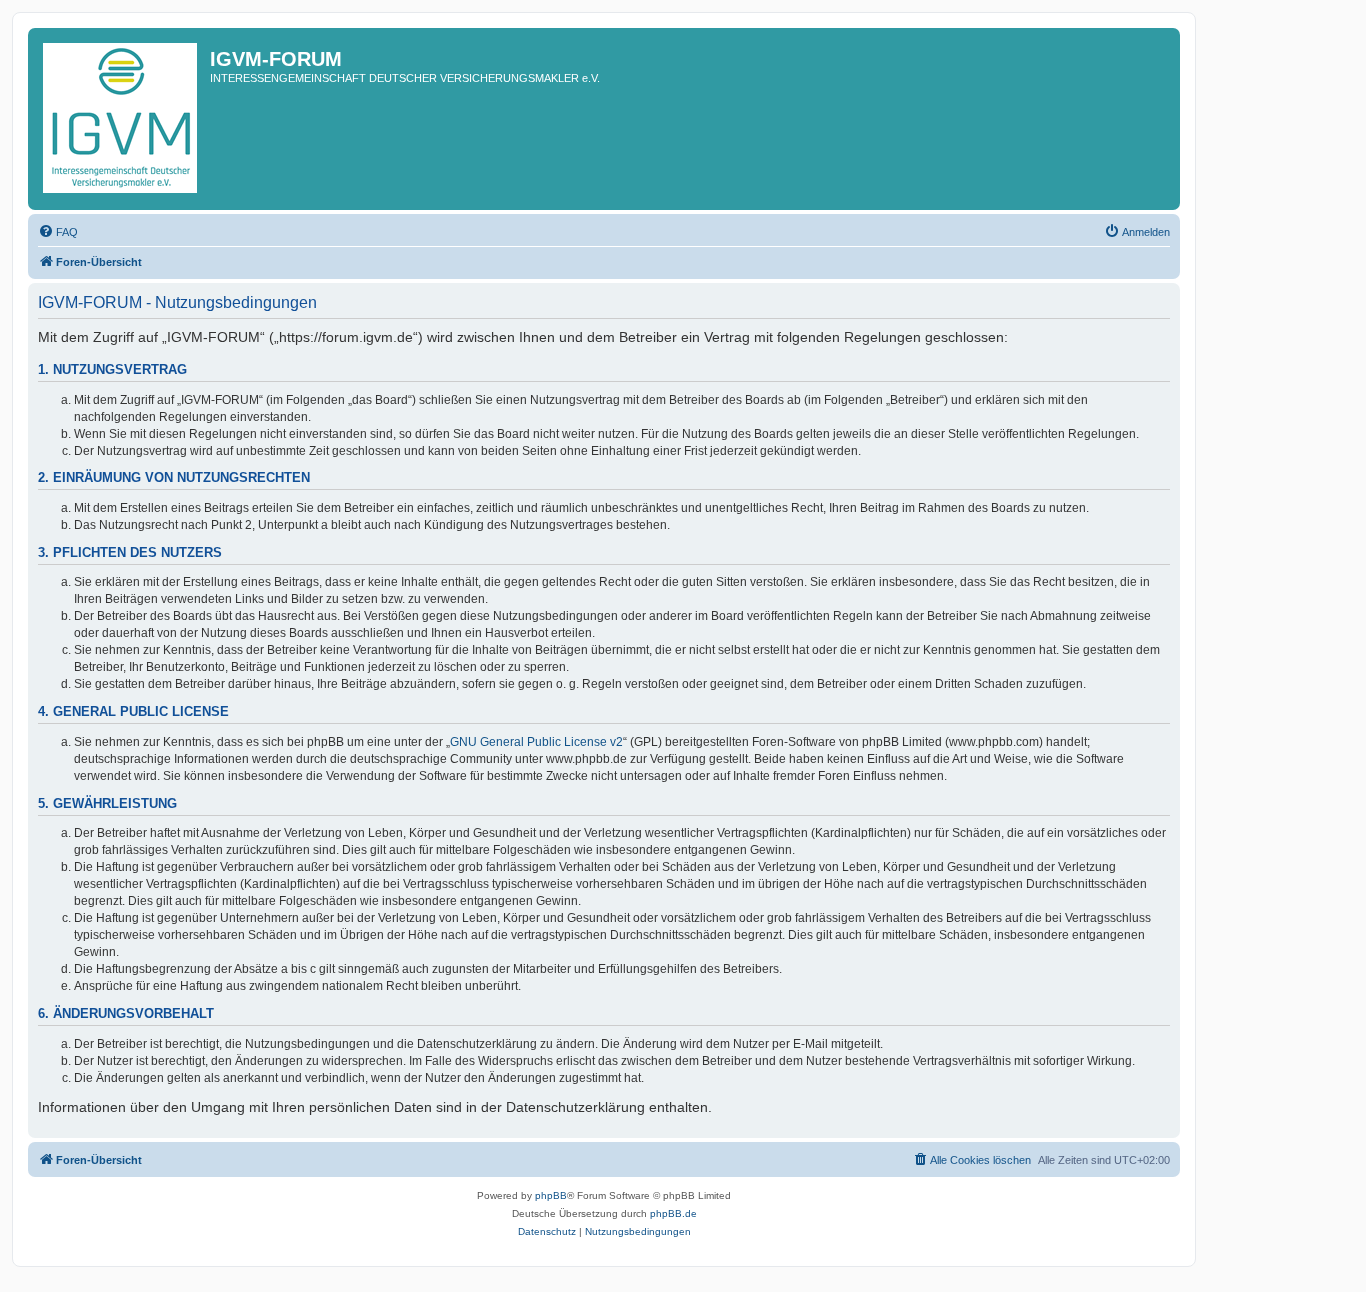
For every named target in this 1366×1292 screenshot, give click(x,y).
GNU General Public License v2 (536, 742)
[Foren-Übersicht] (121, 119)
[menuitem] (58, 232)
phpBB (551, 1195)
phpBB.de (673, 1213)
